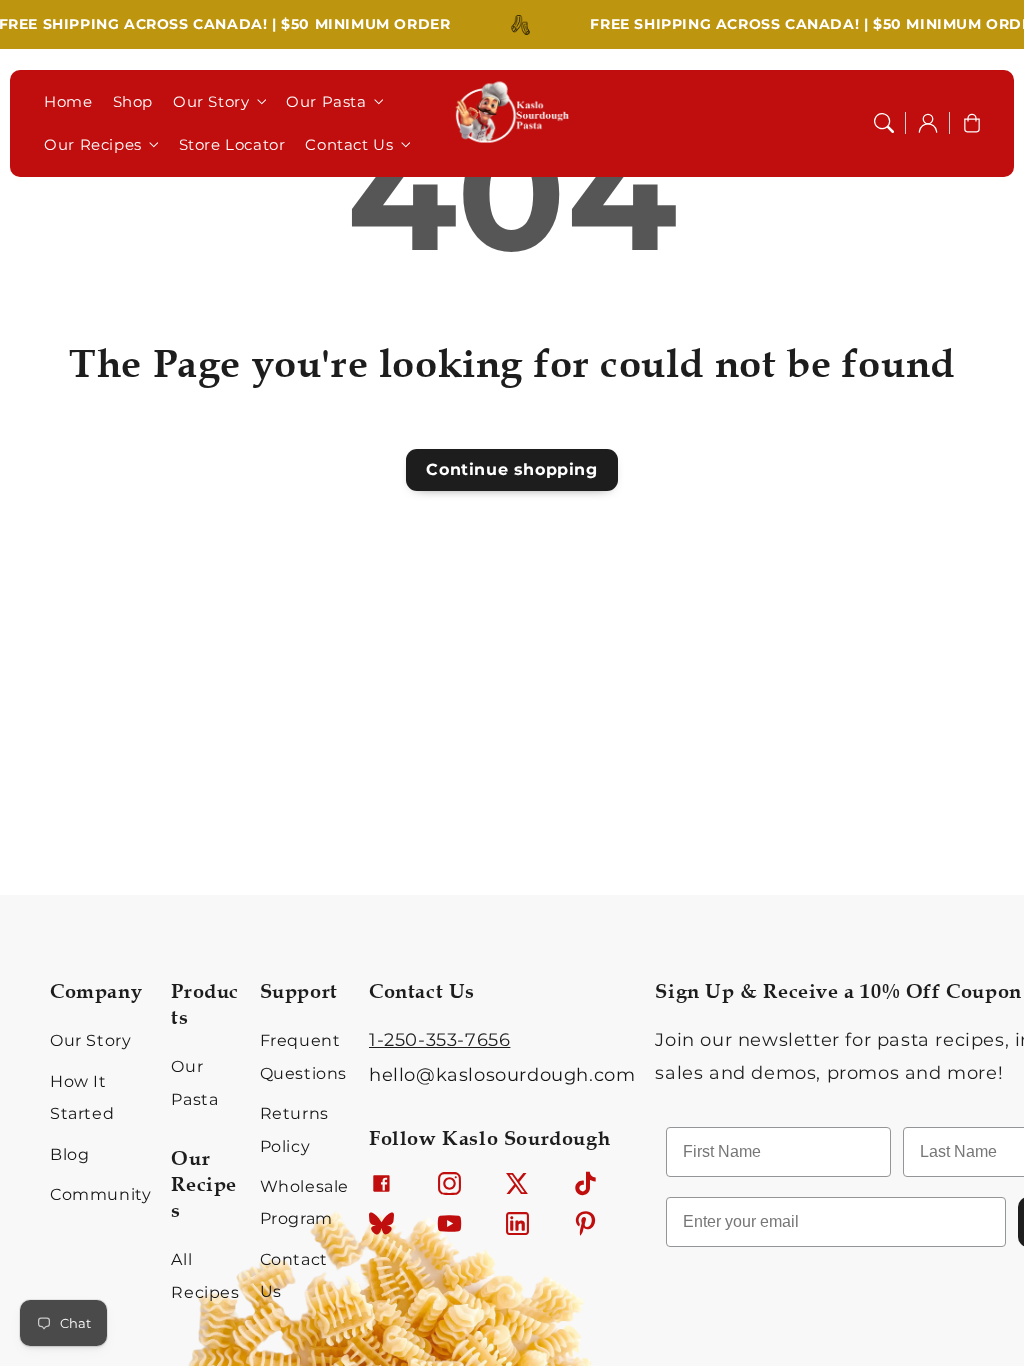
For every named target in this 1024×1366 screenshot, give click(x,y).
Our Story (211, 101)
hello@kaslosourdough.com (502, 1075)
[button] (884, 123)
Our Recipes (93, 144)
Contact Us (349, 144)
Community (100, 1194)
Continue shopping (511, 469)
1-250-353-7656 (439, 1040)
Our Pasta (326, 101)
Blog (69, 1154)
